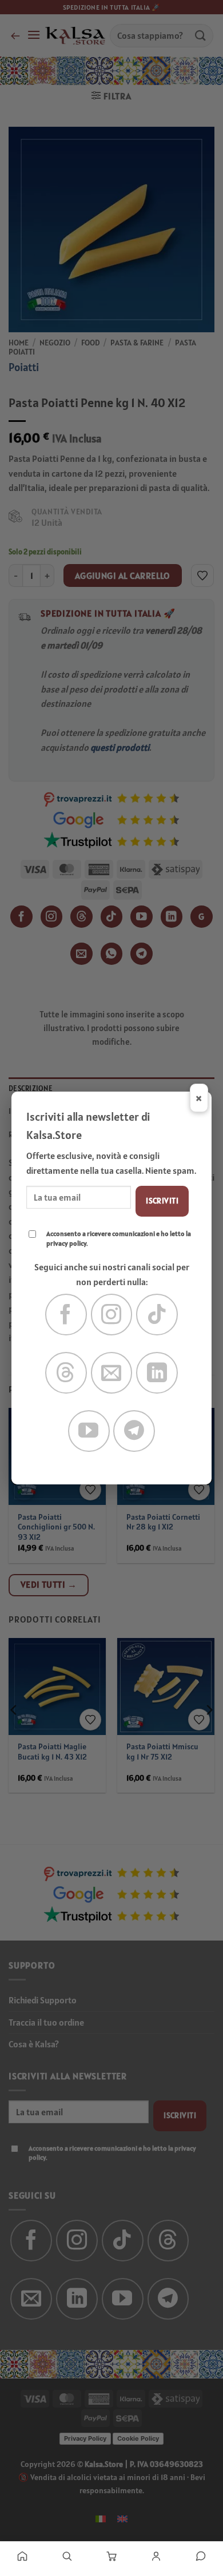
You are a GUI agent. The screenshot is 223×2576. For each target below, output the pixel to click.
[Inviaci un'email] (112, 1373)
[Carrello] (111, 2556)
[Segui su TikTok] (157, 1315)
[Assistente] (201, 2556)
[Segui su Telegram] (134, 1431)
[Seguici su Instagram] (112, 1315)
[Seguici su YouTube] (89, 1431)
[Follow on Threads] (66, 1373)
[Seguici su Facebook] (66, 1315)
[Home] (22, 2556)
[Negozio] (67, 2556)
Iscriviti (162, 1201)
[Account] (156, 2556)
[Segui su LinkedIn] (157, 1373)
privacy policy (66, 1243)
